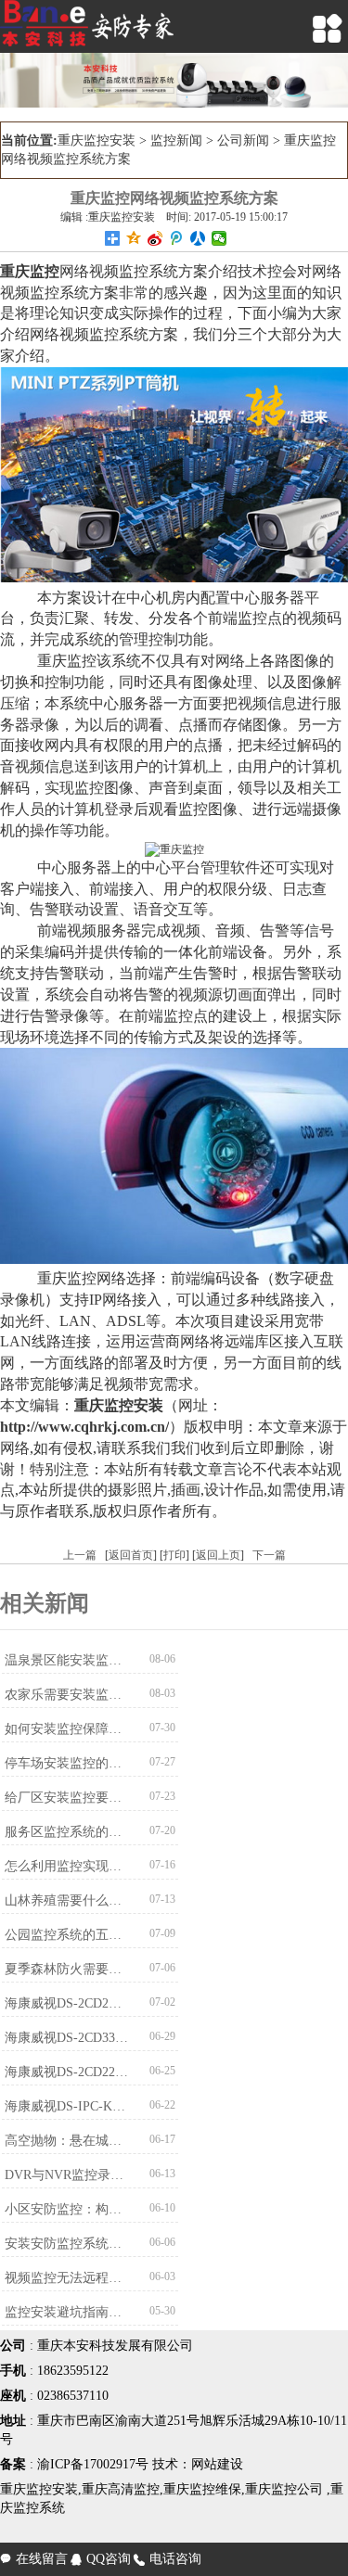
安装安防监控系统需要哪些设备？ (67, 2244)
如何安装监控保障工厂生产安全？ (67, 1729)
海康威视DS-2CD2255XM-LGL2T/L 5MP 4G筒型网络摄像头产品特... (67, 2072)
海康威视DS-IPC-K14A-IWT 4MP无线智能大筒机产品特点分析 (67, 2106)
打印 (174, 1555)
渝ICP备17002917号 (93, 2464)
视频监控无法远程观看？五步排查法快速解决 (67, 2278)
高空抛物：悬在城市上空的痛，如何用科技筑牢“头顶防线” (67, 2141)
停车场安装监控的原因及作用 (67, 1763)
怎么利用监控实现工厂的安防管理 (67, 1866)
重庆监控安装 (97, 140)
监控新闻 (176, 140)
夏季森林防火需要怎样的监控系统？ (67, 1969)
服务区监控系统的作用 (67, 1832)
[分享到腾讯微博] (177, 238)
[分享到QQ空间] (134, 238)
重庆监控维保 (202, 2489)
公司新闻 (243, 140)
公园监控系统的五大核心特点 (67, 1935)
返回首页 (131, 1555)
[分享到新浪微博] (155, 238)
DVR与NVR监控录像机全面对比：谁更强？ (67, 2175)
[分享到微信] (219, 238)
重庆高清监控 (121, 2489)
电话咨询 (168, 2559)
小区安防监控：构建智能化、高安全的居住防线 (67, 2209)
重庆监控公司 (284, 2489)
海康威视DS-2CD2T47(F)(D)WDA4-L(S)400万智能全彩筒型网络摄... (67, 2003)
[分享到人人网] (198, 238)
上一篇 (80, 1555)
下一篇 (269, 1555)
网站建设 (217, 2464)
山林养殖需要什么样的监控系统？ (67, 1900)
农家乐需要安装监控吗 (67, 1695)
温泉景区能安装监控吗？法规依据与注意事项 (67, 1660)
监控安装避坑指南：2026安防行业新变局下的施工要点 (67, 2312)
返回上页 (218, 1555)
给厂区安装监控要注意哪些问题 (67, 1798)
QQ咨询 (101, 2559)
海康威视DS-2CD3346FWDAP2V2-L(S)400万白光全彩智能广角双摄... (67, 2038)
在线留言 (34, 2559)
